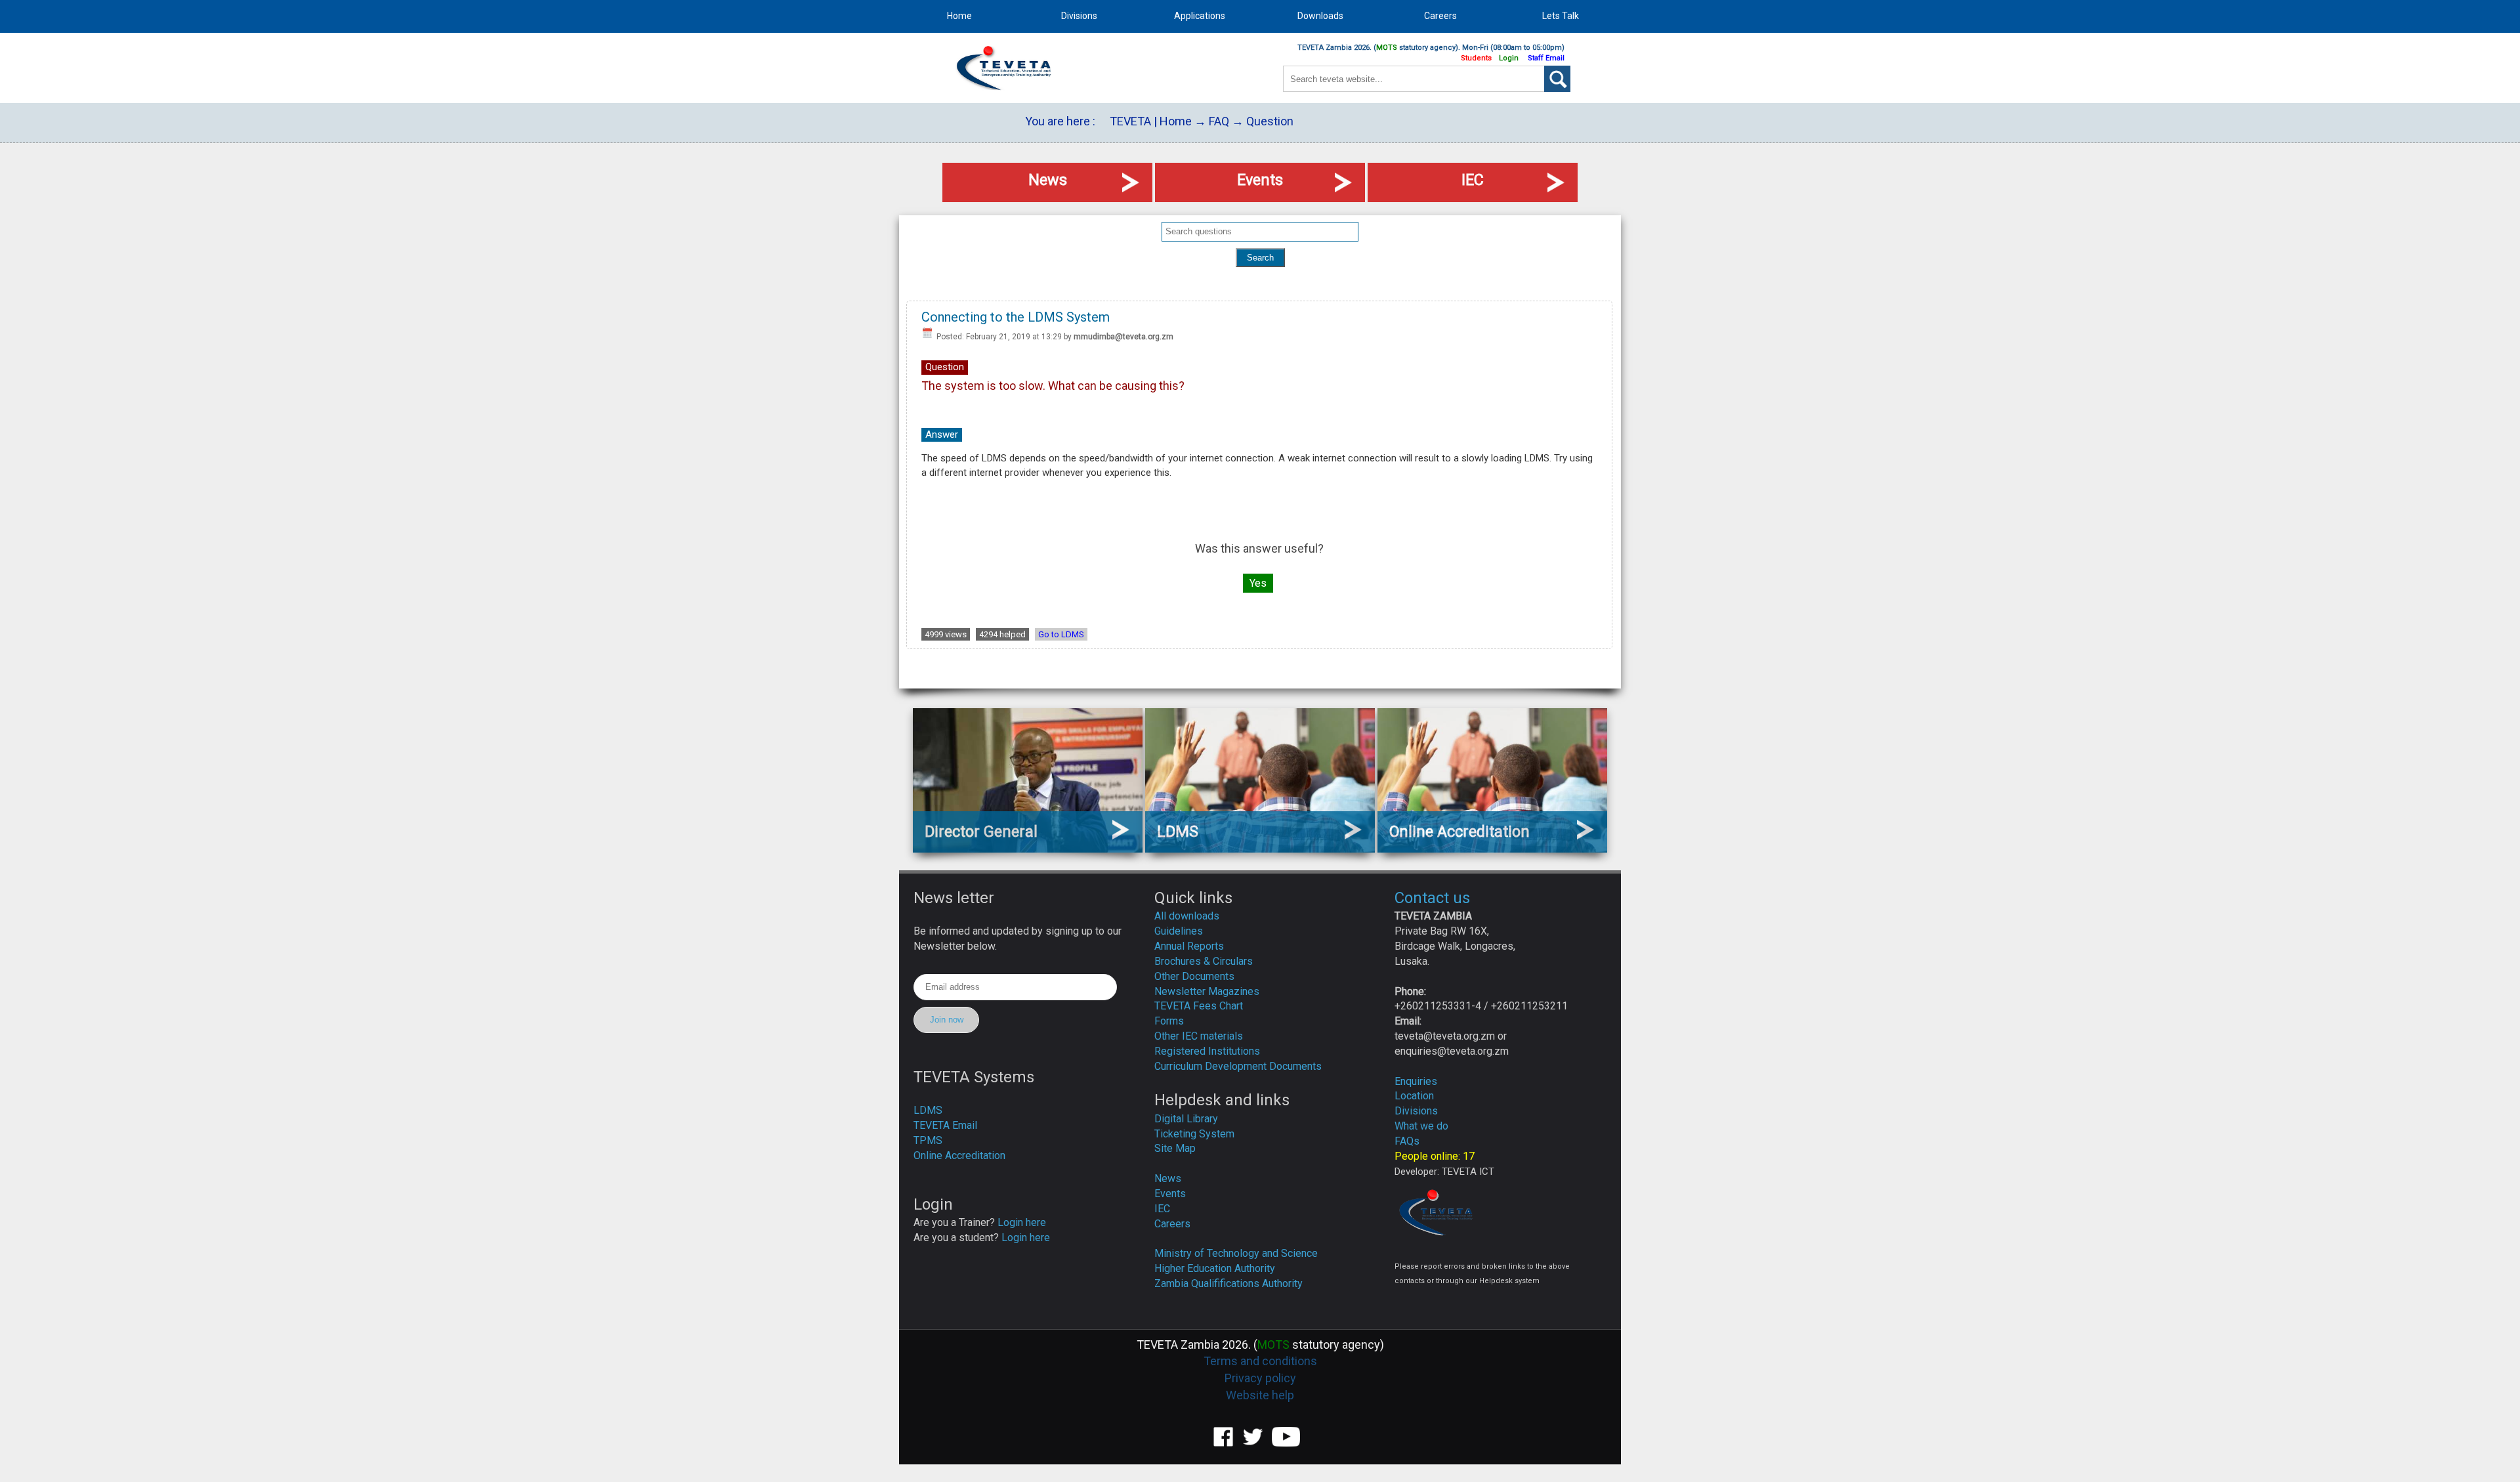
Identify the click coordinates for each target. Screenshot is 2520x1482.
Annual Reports (1189, 946)
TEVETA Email (945, 1125)
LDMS (928, 1110)
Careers (1172, 1224)
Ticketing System (1194, 1134)
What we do (1421, 1126)
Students (1476, 58)
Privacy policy (1260, 1378)
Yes (1258, 583)
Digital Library (1186, 1119)
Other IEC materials (1199, 1036)
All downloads (1187, 916)
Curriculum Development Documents (1238, 1066)
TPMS (928, 1140)
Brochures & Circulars (1204, 961)
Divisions (1416, 1111)
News (1168, 1178)
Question (1270, 121)
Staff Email (1546, 58)
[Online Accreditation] (1492, 848)
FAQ (1219, 121)
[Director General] (1028, 848)
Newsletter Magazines (1207, 991)
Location (1414, 1096)
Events (1170, 1194)
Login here (1022, 1222)
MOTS (1387, 48)
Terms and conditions (1260, 1361)
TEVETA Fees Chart (1199, 1006)
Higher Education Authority (1215, 1268)
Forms (1169, 1021)
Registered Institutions (1207, 1051)
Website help (1260, 1395)
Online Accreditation (959, 1155)
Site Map (1175, 1148)
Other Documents (1194, 976)
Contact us (1432, 898)
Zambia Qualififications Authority (1228, 1283)
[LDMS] (1260, 848)
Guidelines (1179, 931)
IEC (1162, 1209)
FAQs (1407, 1141)
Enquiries (1416, 1081)
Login (1509, 58)
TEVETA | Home (1151, 121)
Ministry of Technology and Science (1236, 1253)
